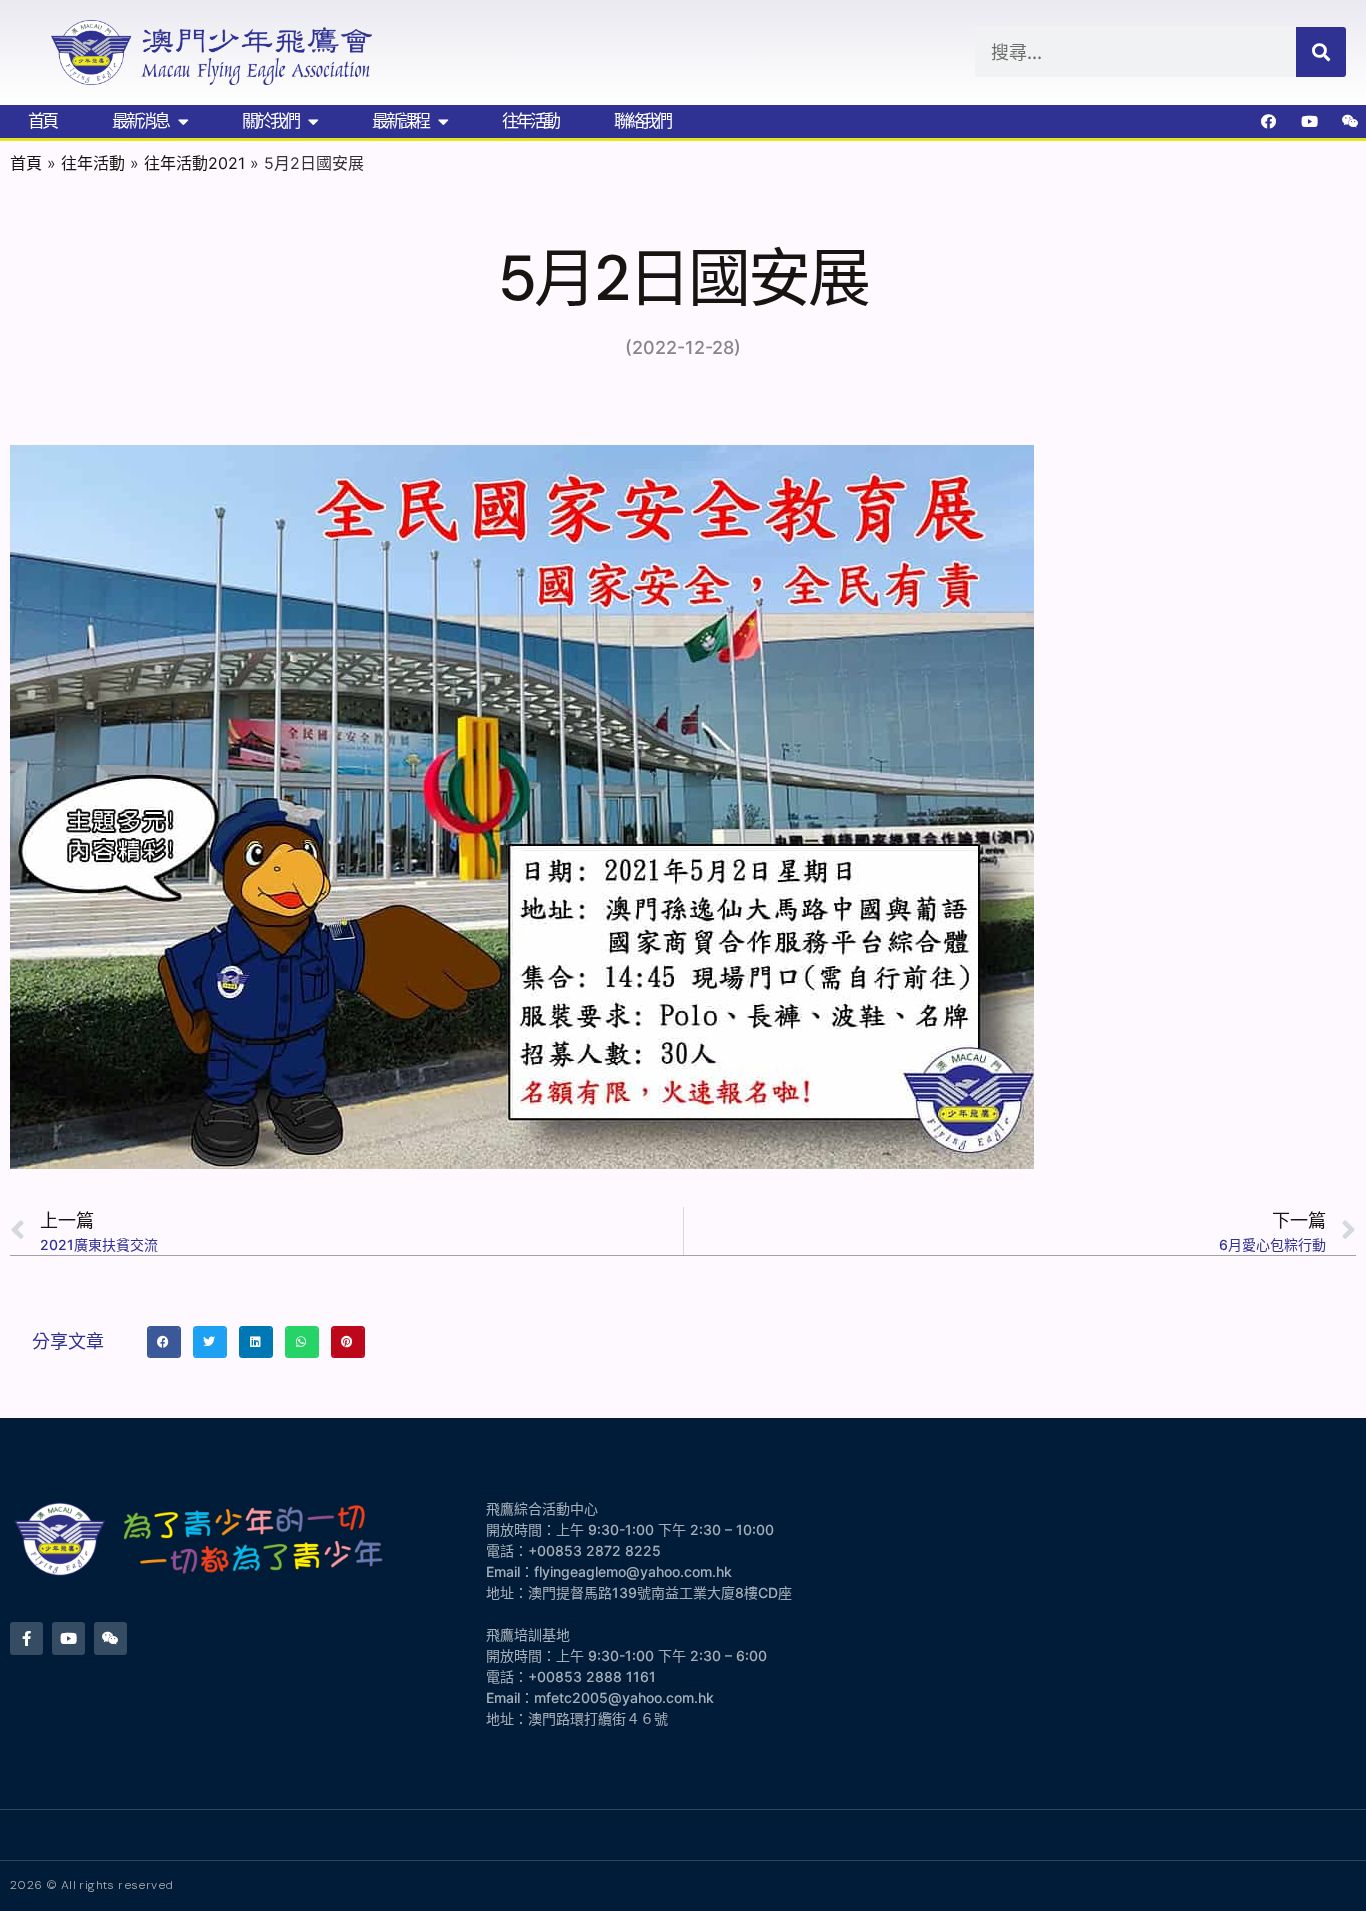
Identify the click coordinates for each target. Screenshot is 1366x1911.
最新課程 (400, 121)
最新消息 (140, 121)
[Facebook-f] (26, 1638)
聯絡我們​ (642, 121)
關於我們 (270, 121)
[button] (164, 1342)
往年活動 (530, 121)
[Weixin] (1351, 121)
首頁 (42, 121)
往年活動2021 (194, 163)
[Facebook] (1269, 121)
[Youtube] (1310, 121)
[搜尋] (1321, 52)
